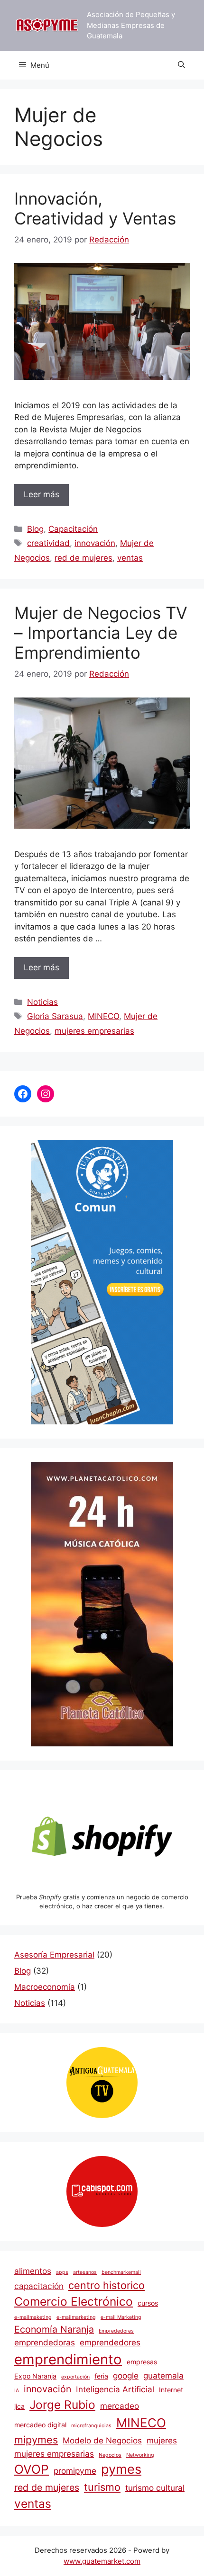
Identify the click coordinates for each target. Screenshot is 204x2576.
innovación (95, 543)
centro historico (107, 2285)
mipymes (36, 2440)
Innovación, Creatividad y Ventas (95, 208)
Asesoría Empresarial (54, 1955)
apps (62, 2272)
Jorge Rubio (62, 2405)
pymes (121, 2469)
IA (17, 2391)
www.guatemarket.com (102, 2561)
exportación (75, 2377)
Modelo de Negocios (102, 2440)
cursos (148, 2303)
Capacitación (73, 529)
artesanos (85, 2272)
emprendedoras (45, 2342)
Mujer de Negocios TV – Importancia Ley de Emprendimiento (101, 633)
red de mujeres (83, 558)
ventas (130, 558)
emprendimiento (68, 2359)
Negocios (110, 2455)
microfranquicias (91, 2426)
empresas (142, 2362)
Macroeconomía (45, 1987)
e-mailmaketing (33, 2317)
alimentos (33, 2271)
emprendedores (110, 2342)
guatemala (163, 2375)
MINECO (103, 1016)
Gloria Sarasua (55, 1016)
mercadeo (120, 2406)
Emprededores (116, 2331)
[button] (181, 65)
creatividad (48, 543)
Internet (171, 2390)
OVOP (32, 2469)
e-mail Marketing (121, 2317)
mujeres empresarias (94, 1031)
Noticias (42, 1002)
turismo (102, 2487)
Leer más (42, 494)
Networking (140, 2455)
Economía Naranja (54, 2329)
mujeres (162, 2440)
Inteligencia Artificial (115, 2389)
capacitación (39, 2286)
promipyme (75, 2471)
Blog (35, 529)
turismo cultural (155, 2488)
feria (101, 2376)
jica (19, 2406)
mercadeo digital (40, 2425)
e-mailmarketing (76, 2317)
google (126, 2375)
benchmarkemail (121, 2272)
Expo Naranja (35, 2376)
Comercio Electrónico (74, 2301)
